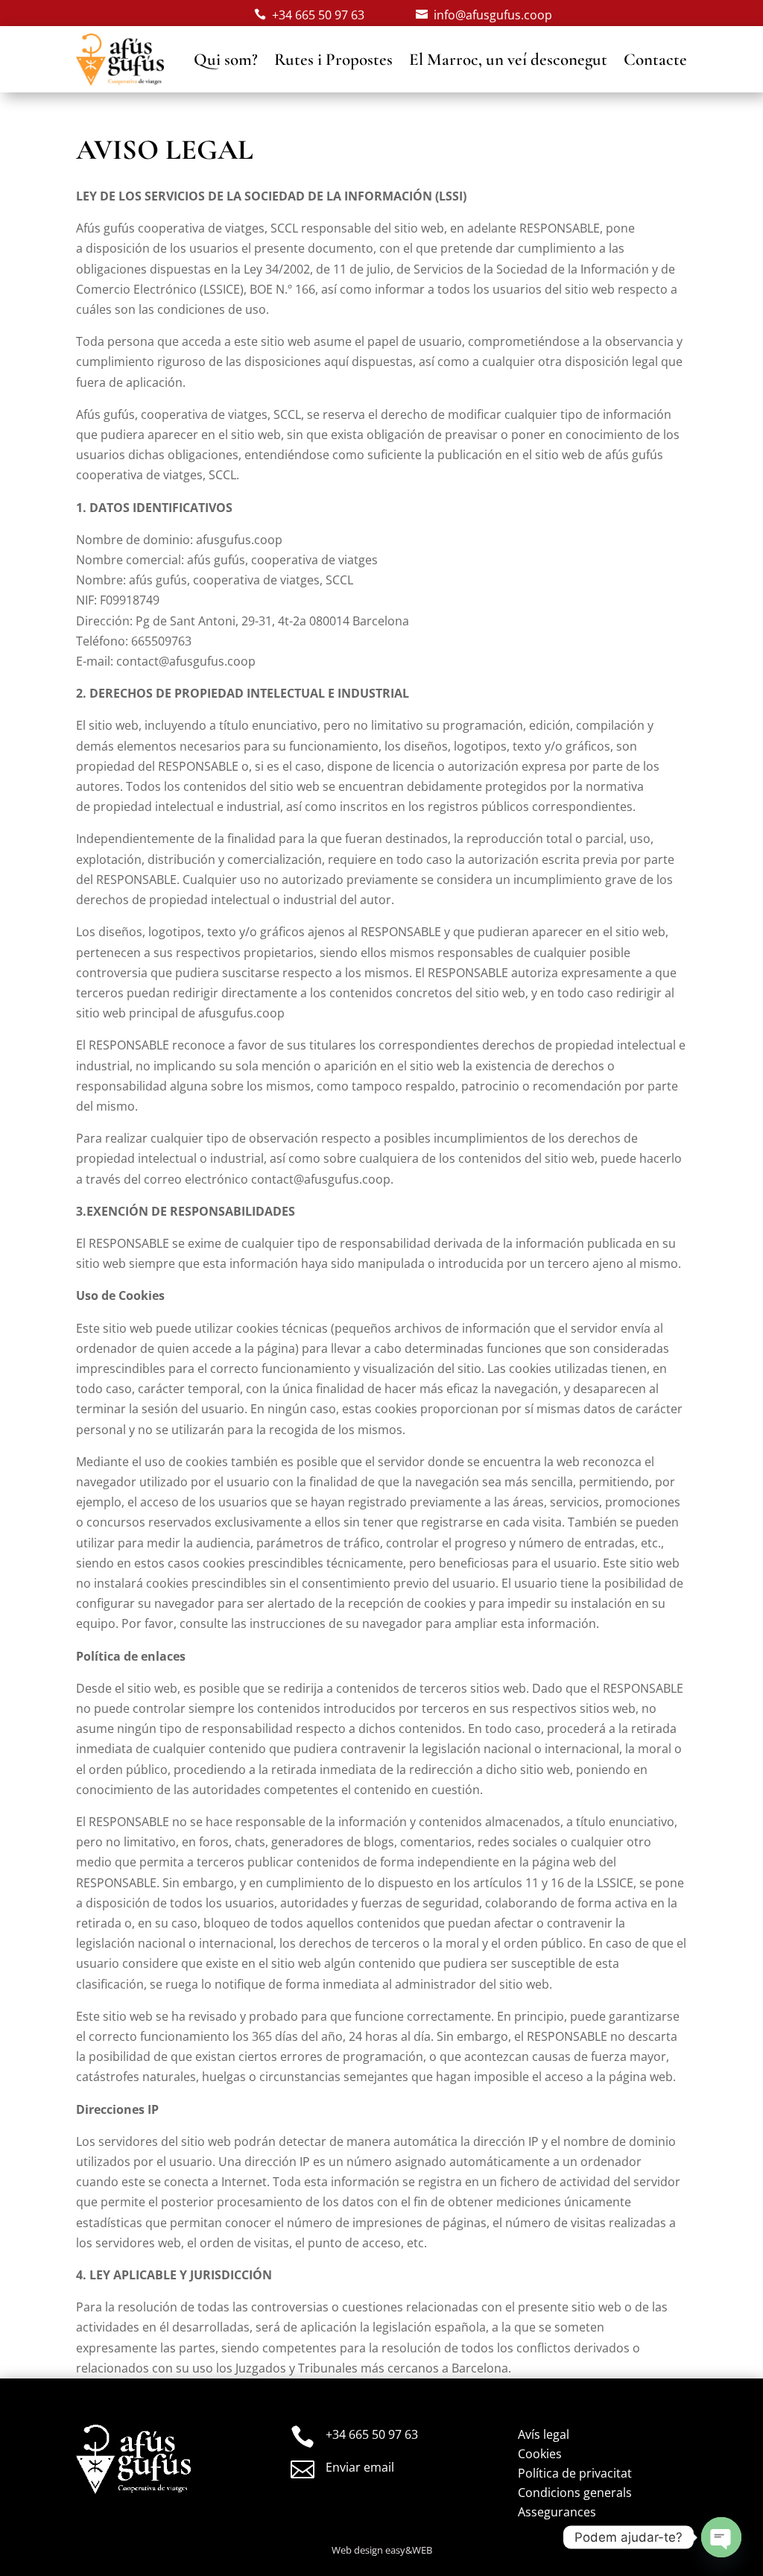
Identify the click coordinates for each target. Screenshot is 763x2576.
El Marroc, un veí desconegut (508, 60)
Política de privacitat (575, 2473)
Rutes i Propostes (333, 60)
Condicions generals (575, 2493)
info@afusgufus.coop (493, 15)
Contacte (655, 60)
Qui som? (226, 60)
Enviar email (360, 2467)
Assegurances (557, 2512)
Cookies (540, 2454)
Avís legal (544, 2434)
